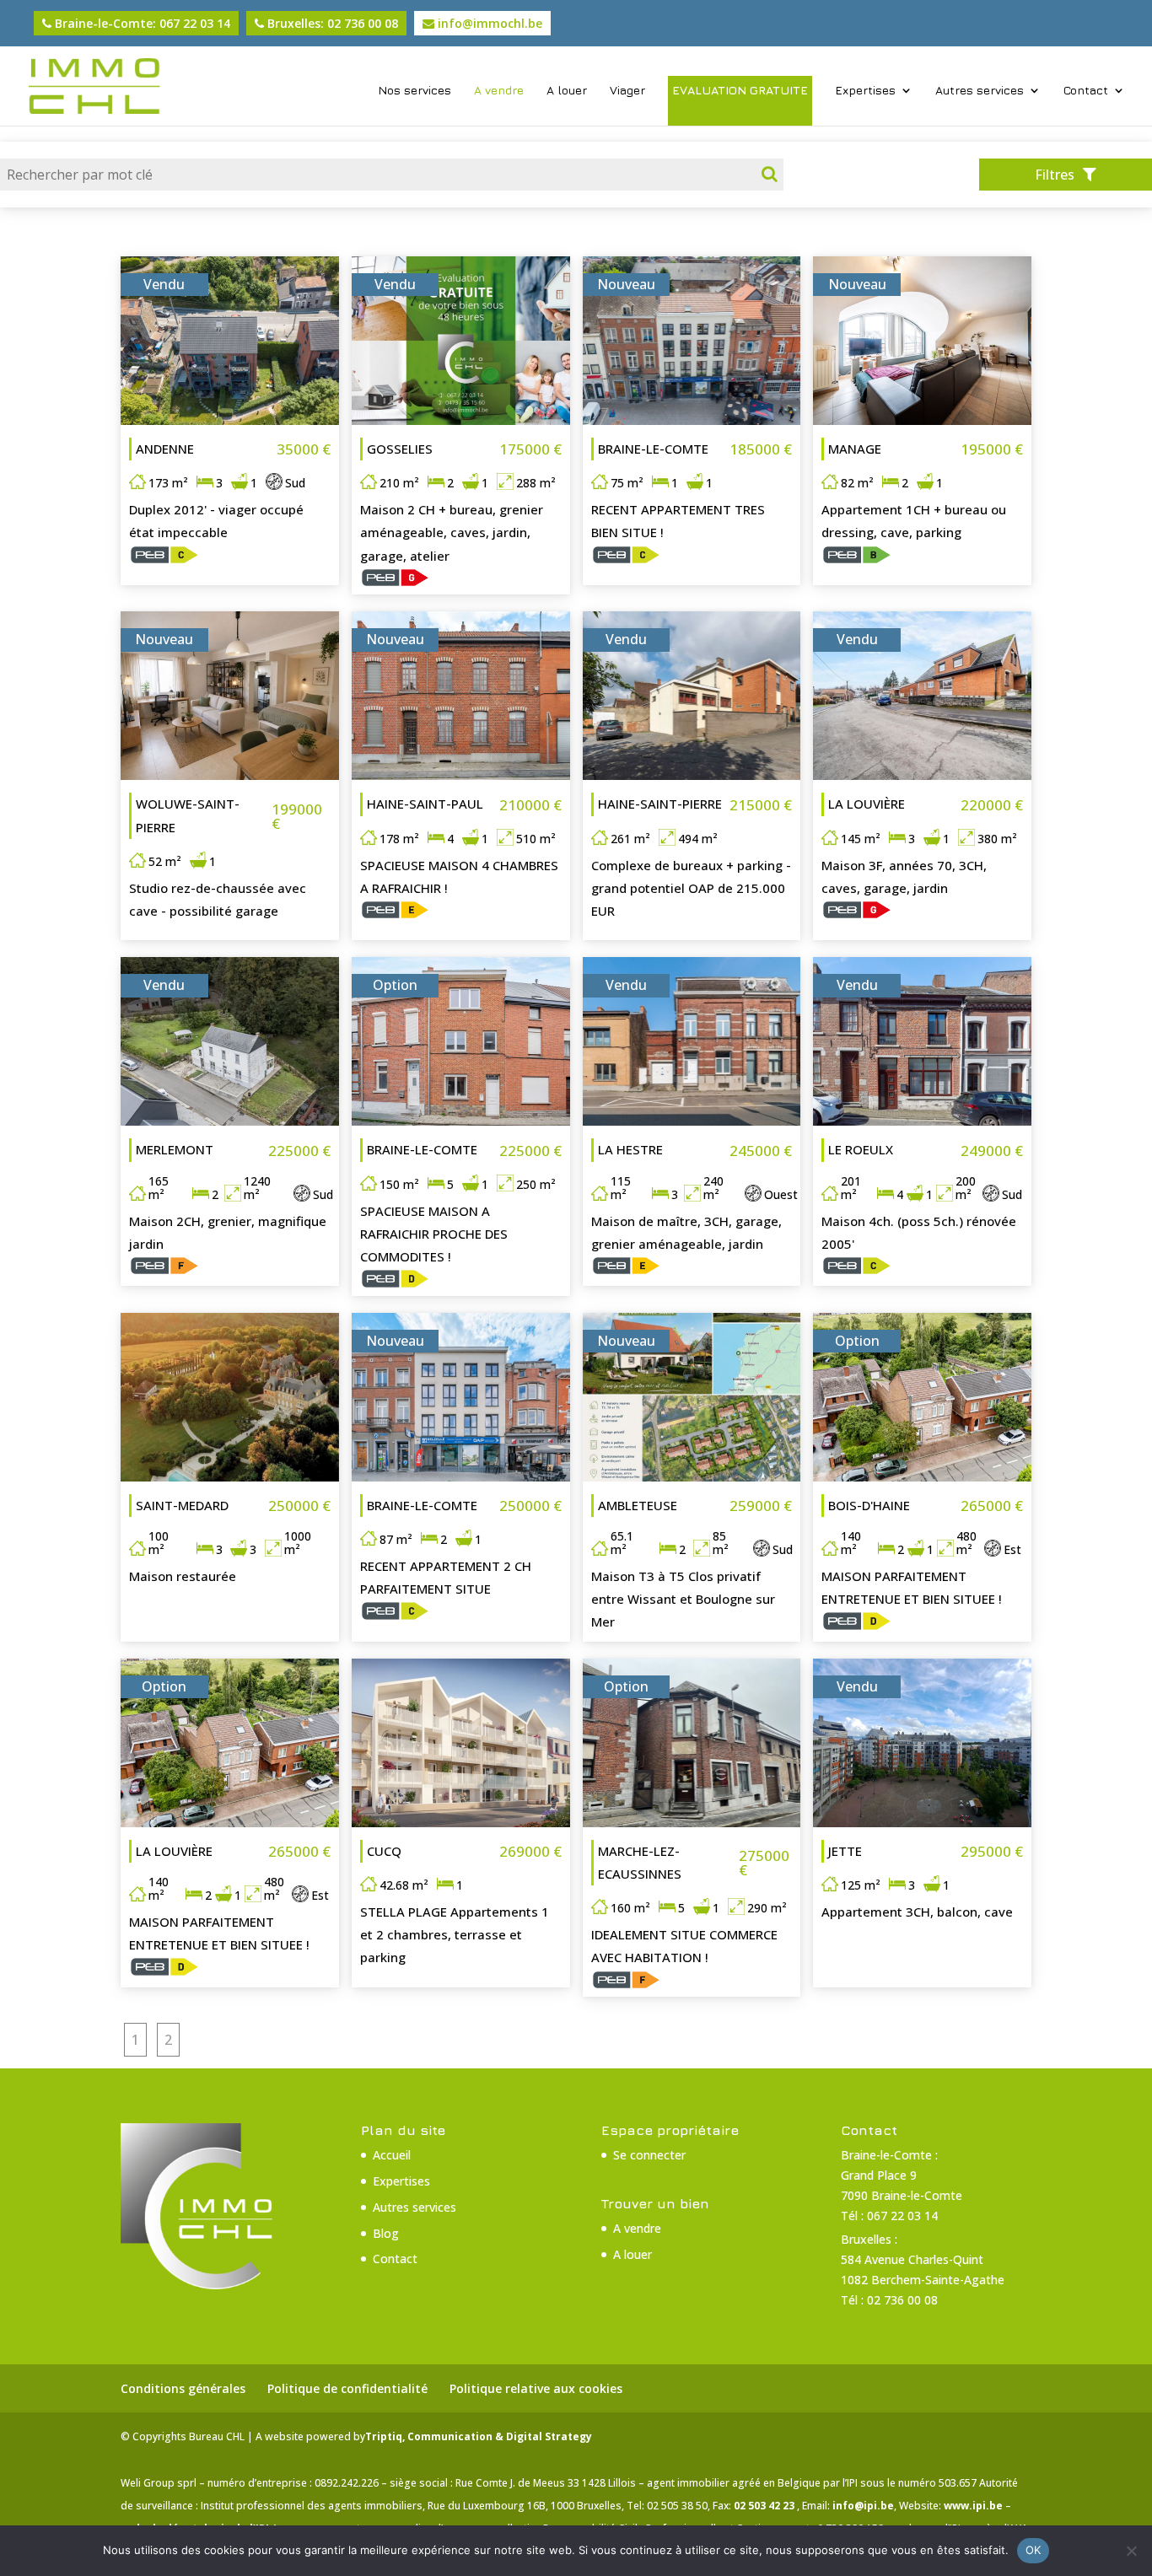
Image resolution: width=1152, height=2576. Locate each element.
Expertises (865, 91)
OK (1034, 2550)
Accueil (392, 2155)
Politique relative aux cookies (536, 2388)
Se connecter (649, 2155)
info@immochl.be (488, 23)
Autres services (980, 91)
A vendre (499, 91)
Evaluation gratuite (740, 90)
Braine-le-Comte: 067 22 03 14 (141, 23)
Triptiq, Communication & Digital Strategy (479, 2436)
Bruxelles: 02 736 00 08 (331, 23)
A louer (567, 91)
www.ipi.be (974, 2506)
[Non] (1131, 2551)
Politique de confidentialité (347, 2388)
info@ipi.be (863, 2506)
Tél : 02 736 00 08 (889, 2300)
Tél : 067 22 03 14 (889, 2216)
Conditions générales (183, 2388)
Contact (1086, 91)
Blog (386, 2233)
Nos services (415, 91)
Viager (627, 91)
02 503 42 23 (765, 2506)
